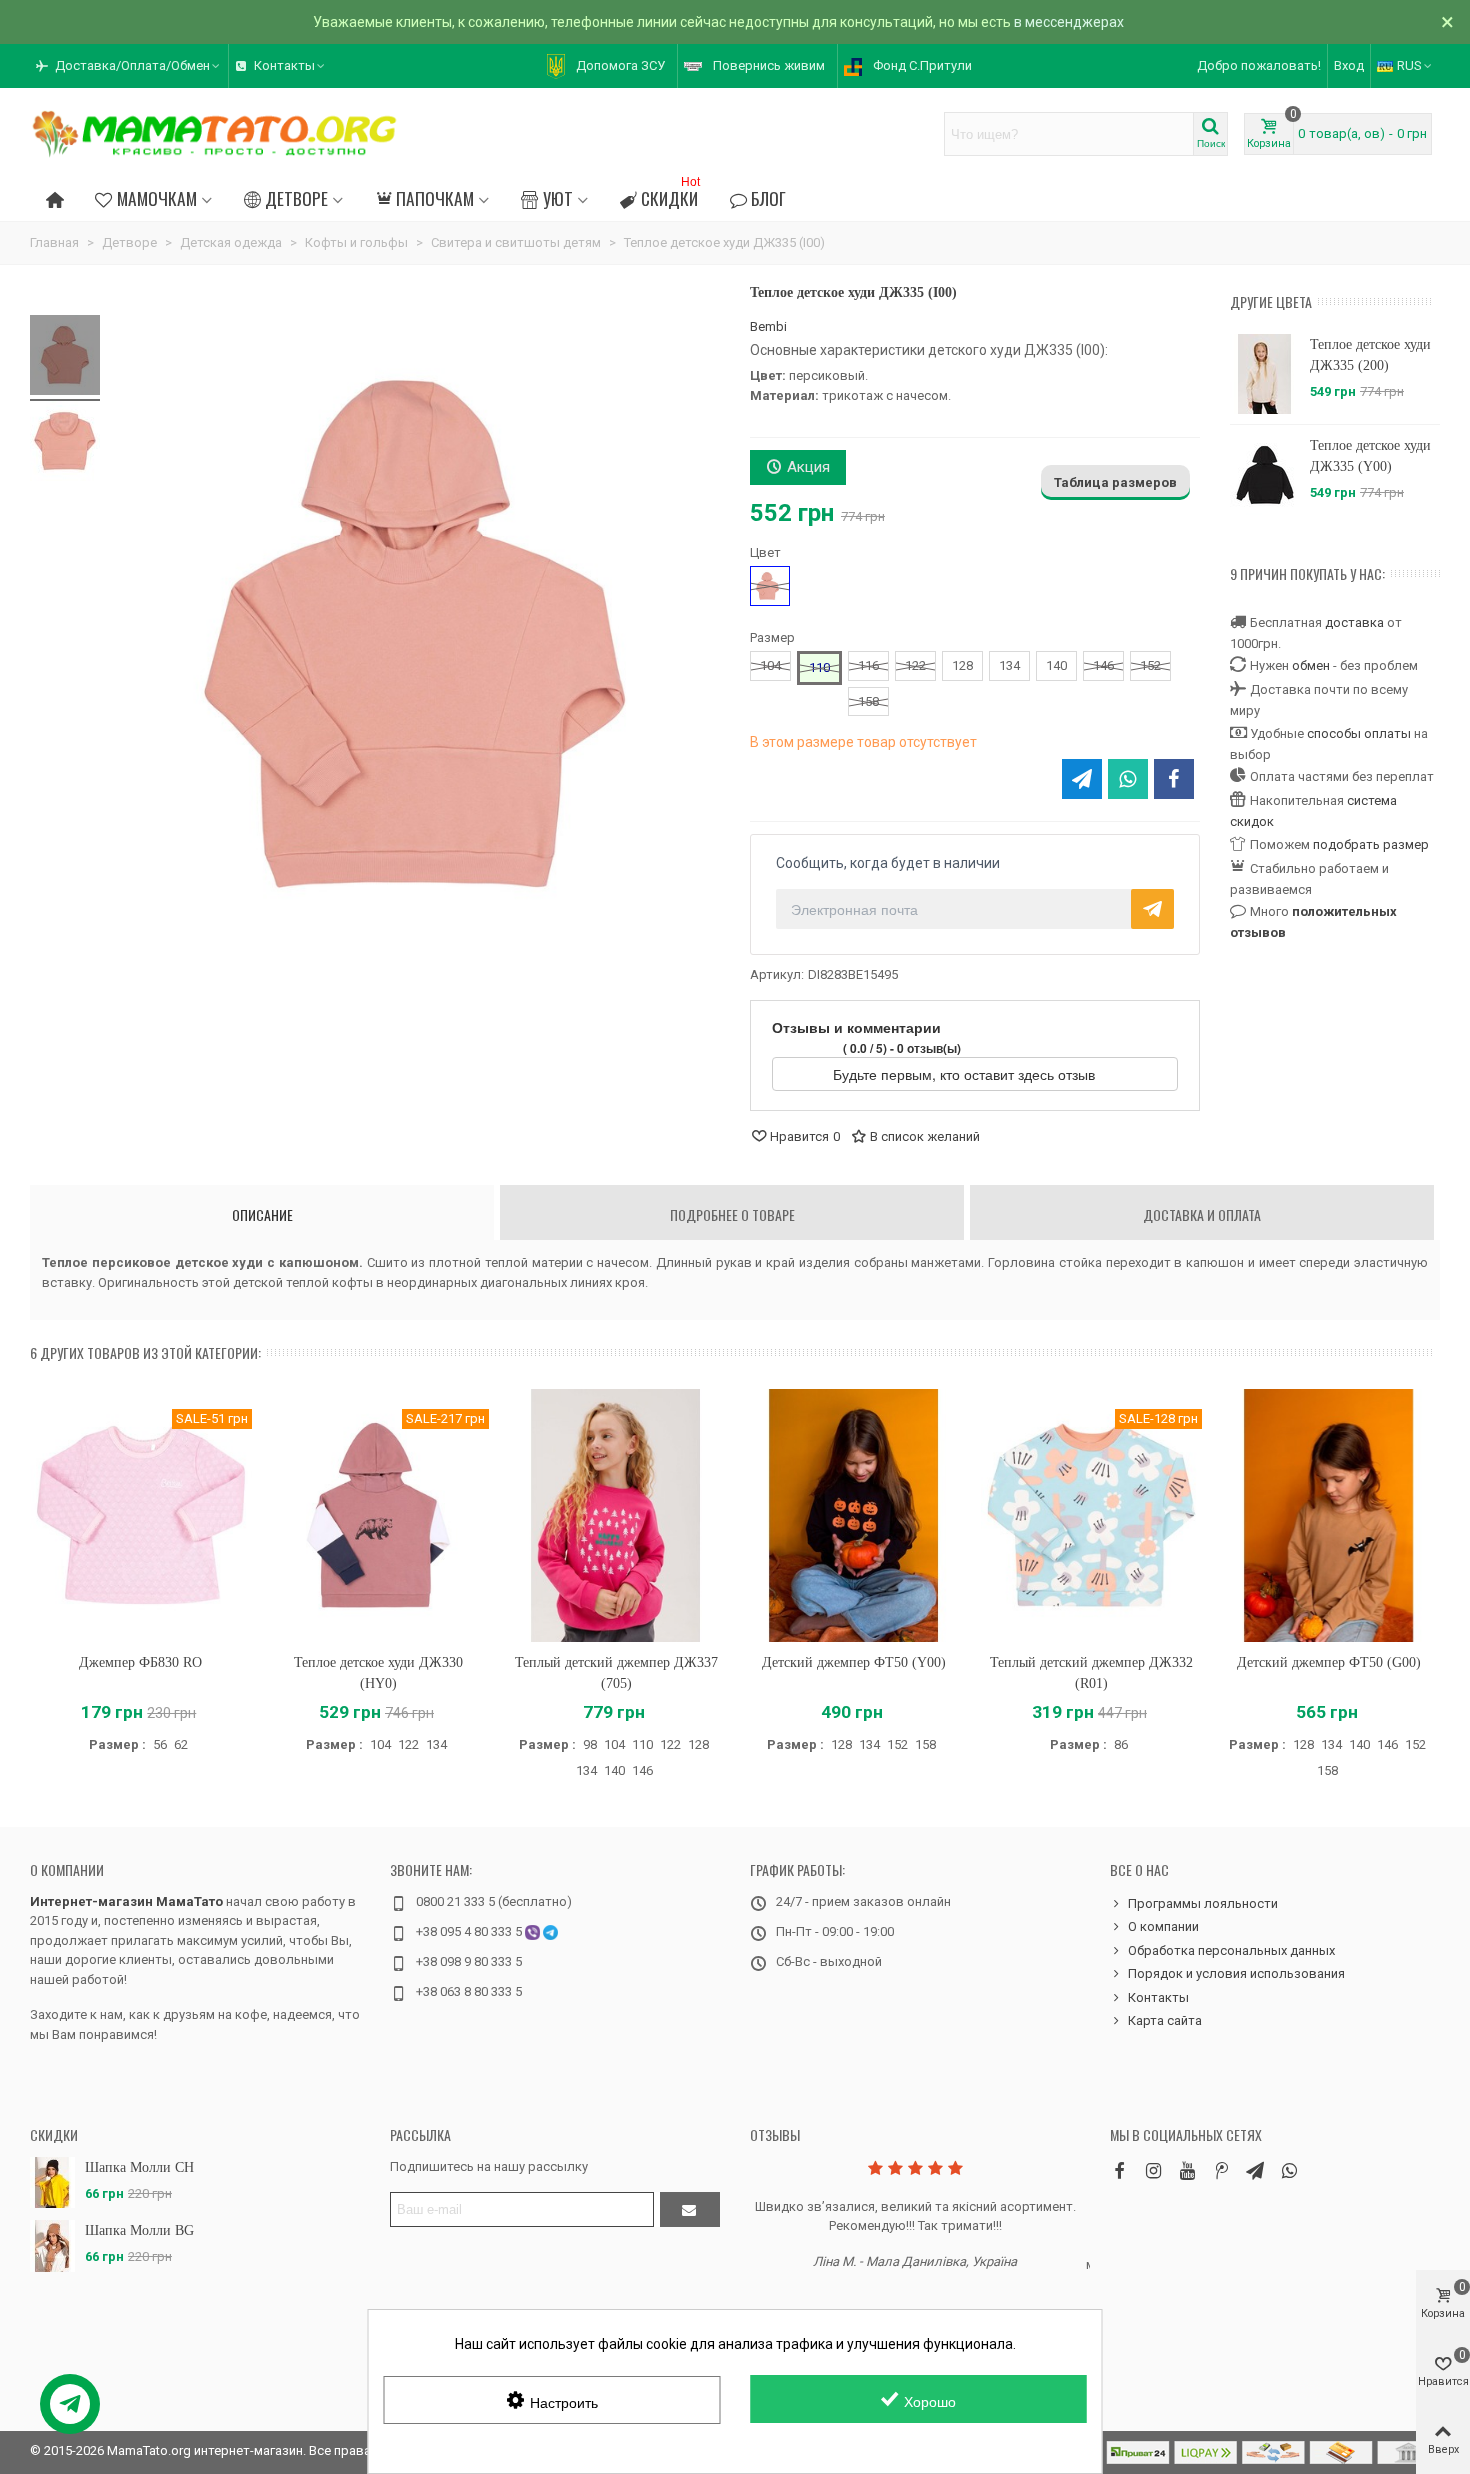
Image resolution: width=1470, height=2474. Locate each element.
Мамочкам (157, 198)
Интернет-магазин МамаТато (126, 1901)
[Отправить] (690, 2209)
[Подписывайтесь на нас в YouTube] (1187, 2170)
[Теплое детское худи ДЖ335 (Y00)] (1265, 475)
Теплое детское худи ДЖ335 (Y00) (1370, 456)
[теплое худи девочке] (65, 444)
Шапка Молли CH (139, 2167)
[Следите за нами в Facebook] (1119, 2170)
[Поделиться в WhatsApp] (1128, 779)
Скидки (670, 195)
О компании (67, 1869)
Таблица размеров (1115, 482)
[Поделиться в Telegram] (1082, 779)
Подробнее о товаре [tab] (732, 1214)
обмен (1311, 665)
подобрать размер (1371, 844)
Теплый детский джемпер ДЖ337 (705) (616, 1673)
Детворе (296, 198)
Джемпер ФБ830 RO (140, 1662)
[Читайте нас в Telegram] (1255, 2170)
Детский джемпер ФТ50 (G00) (1329, 1662)
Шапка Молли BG (139, 2230)
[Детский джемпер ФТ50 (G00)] (1329, 1515)
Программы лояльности (1203, 1903)
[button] (129, 66)
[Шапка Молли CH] (52, 2182)
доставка (1354, 622)
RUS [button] (1409, 65)
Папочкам (435, 198)
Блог (768, 198)
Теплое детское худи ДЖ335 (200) (1370, 355)
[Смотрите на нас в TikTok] (1221, 2170)
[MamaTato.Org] (215, 134)
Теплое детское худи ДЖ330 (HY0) (378, 1673)
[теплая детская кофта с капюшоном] (65, 358)
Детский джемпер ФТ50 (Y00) (854, 1662)
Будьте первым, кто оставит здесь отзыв (966, 1074)
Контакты (1158, 1997)
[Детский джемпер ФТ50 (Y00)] (854, 1515)
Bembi (768, 326)
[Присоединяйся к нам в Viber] (1289, 2170)
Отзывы (775, 2134)
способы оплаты (1359, 733)
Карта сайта (1165, 2020)
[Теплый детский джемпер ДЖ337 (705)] (616, 1515)
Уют (558, 198)
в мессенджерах (1069, 22)
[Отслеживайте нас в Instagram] (1153, 2170)
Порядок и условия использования (1236, 1973)
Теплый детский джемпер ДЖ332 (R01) (1091, 1673)
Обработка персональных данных (1231, 1950)
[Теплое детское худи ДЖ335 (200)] (1265, 374)
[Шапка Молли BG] (52, 2245)
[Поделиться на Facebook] (1174, 779)
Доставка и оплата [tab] (1202, 1214)
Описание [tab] (262, 1214)
